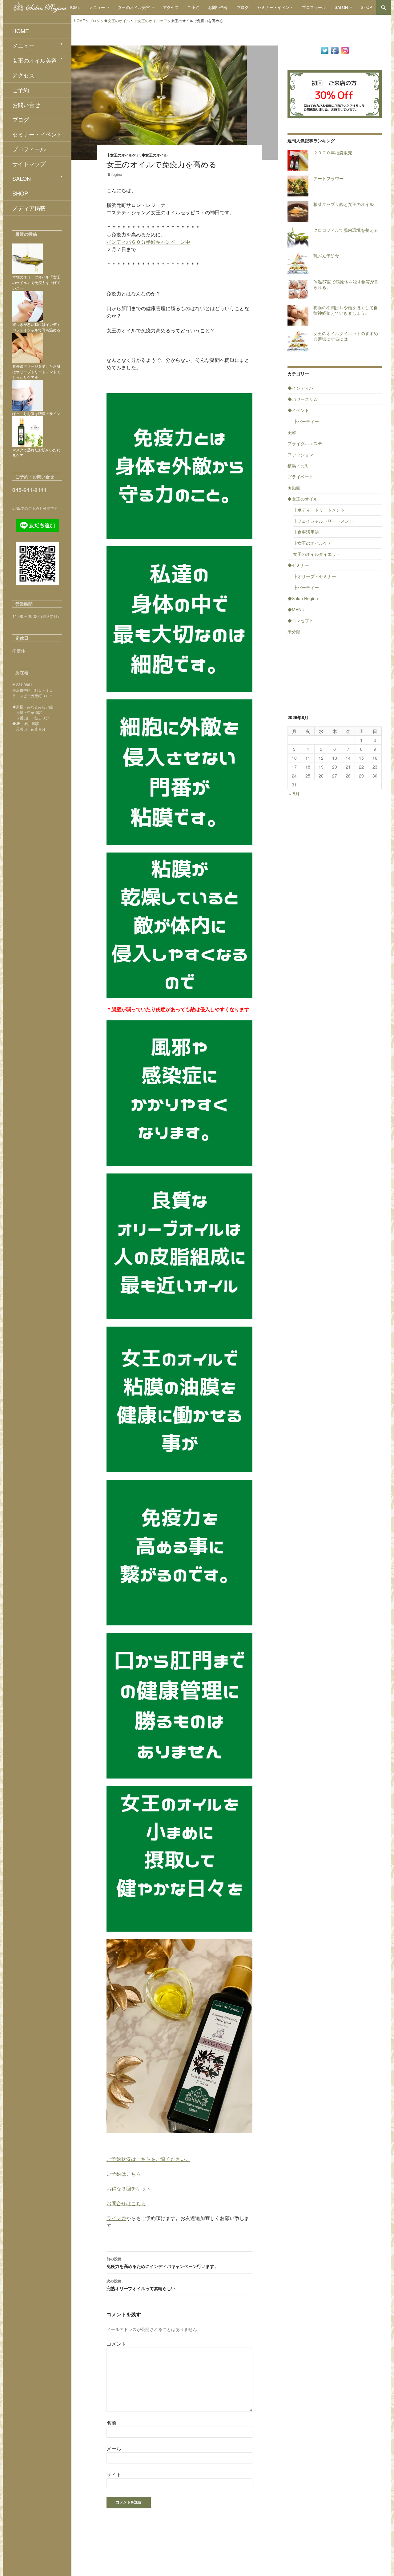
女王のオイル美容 (134, 7)
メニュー (97, 7)
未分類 (294, 631)
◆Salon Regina (303, 598)
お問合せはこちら (126, 2203)
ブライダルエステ (305, 443)
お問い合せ (218, 7)
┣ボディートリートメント (319, 510)
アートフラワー (328, 178)
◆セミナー (298, 565)
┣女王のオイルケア (123, 155)
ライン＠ (116, 2218)
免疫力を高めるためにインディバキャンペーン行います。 (163, 2263)
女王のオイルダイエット (317, 554)
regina (117, 174)
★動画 (294, 488)
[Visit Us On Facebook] (335, 50)
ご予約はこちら (124, 2174)
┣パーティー (306, 421)
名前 (111, 2423)
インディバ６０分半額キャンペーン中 (148, 242)
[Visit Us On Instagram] (345, 50)
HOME (74, 7)
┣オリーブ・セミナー (315, 576)
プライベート (300, 477)
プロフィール (314, 7)
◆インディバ (300, 388)
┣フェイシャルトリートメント (323, 521)
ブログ (243, 7)
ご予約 (193, 7)
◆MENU (296, 609)
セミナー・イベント (275, 7)
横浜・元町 (298, 465)
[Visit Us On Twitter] (325, 50)
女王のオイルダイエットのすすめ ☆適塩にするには (348, 336)
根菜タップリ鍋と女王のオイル (344, 204)
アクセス (171, 7)
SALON (341, 7)
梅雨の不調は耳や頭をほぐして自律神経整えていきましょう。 (346, 310)
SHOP (366, 7)
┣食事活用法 (306, 532)
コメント (116, 2344)
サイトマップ (29, 164)
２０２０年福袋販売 (333, 152)
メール (114, 2449)
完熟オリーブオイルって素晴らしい (141, 2285)
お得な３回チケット (129, 2188)
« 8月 (294, 793)
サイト (114, 2474)
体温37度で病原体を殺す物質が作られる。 (346, 284)
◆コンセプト (300, 620)
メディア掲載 (29, 208)
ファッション (300, 454)
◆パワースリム (303, 399)
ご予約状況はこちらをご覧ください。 (148, 2159)
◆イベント (298, 410)
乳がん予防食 (326, 256)
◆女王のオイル (155, 155)
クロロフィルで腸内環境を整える (346, 230)
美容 (292, 432)
